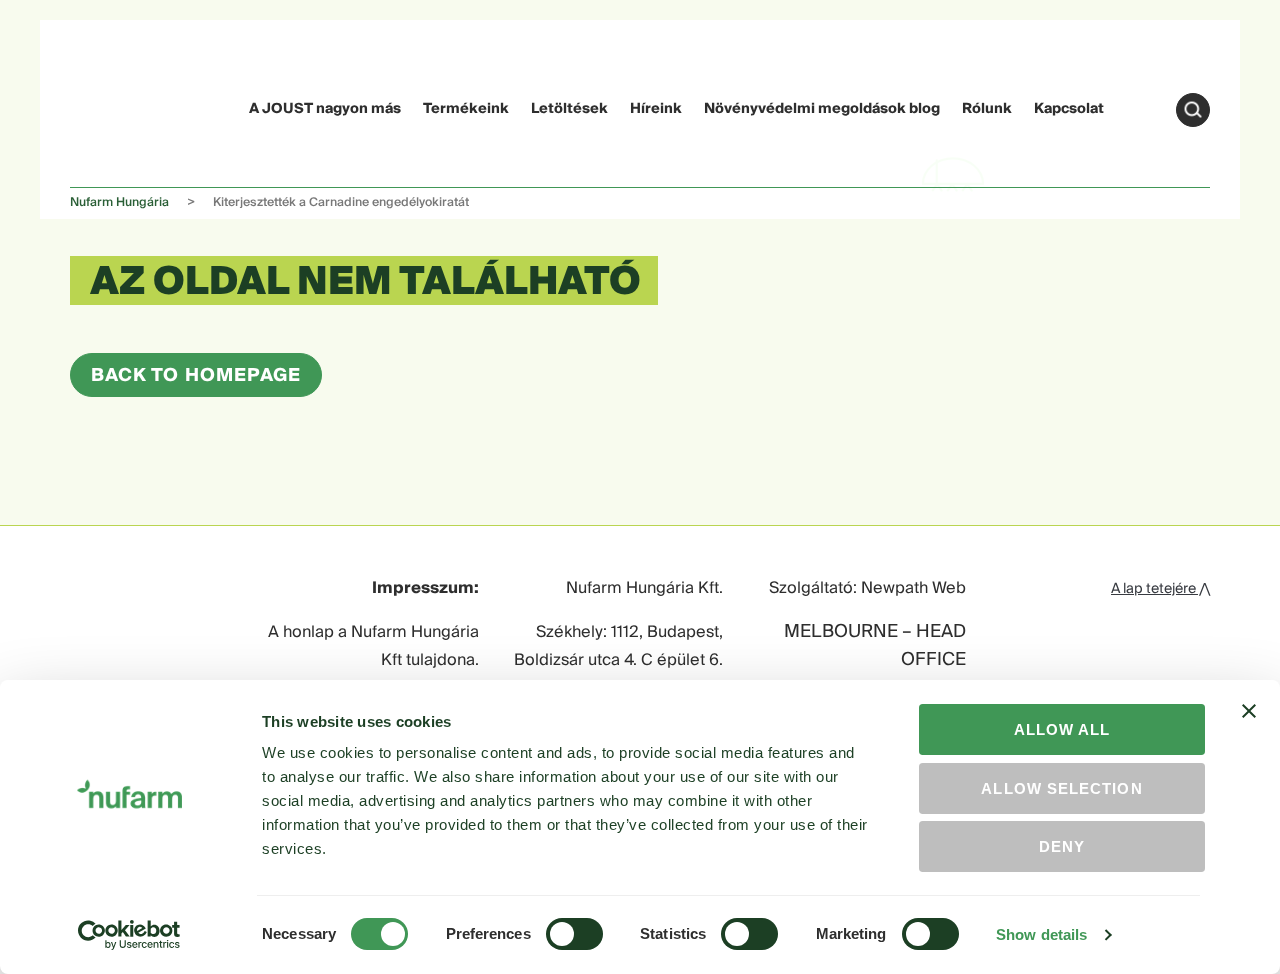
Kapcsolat (1069, 109)
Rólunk (987, 109)
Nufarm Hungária (119, 202)
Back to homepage (196, 375)
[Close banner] (1249, 729)
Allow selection (1061, 788)
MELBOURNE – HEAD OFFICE (875, 647)
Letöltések (569, 109)
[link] (108, 106)
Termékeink (466, 109)
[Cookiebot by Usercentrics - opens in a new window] (129, 935)
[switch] (574, 934)
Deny (1062, 846)
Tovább (1193, 110)
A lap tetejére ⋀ (1160, 589)
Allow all (1062, 729)
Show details (1041, 934)
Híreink (656, 109)
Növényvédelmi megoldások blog (822, 109)
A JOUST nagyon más (325, 109)
